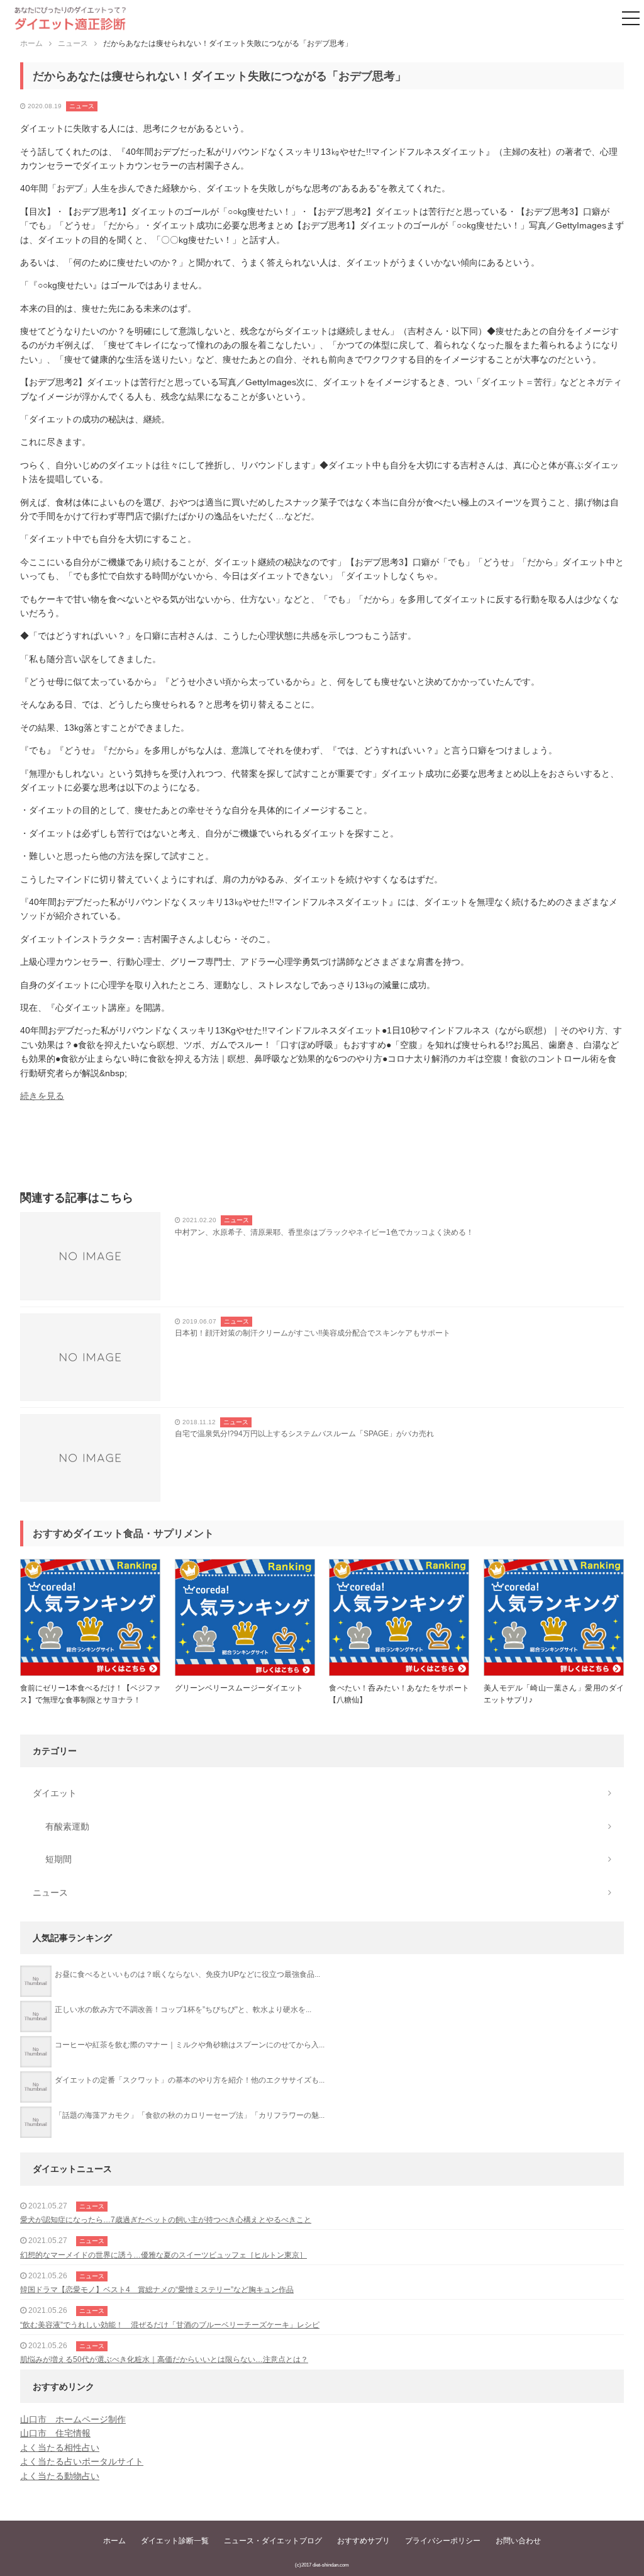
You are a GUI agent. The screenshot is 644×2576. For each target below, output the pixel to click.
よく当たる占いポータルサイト (82, 2461)
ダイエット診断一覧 (175, 2541)
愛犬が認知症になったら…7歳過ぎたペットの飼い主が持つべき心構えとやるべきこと (166, 2220)
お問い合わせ (518, 2541)
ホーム (114, 2541)
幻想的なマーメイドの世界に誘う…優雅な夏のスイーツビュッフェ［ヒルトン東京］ (164, 2255)
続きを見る (42, 1096)
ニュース (82, 106)
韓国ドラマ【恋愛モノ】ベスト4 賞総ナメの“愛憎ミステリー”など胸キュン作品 (157, 2290)
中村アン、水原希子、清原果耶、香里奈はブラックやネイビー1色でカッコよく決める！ (324, 1232)
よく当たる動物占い (60, 2476)
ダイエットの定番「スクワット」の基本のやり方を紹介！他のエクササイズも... (190, 2080)
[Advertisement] (322, 1150)
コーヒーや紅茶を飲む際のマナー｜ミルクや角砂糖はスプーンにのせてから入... (190, 2045)
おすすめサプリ (364, 2541)
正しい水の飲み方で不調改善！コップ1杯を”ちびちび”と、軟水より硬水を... (183, 2010)
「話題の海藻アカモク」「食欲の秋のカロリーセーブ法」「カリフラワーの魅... (190, 2115)
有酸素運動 (67, 1826)
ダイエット (55, 1793)
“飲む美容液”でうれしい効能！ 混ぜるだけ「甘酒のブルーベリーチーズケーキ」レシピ (170, 2325)
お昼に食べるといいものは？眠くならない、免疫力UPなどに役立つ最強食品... (187, 1974)
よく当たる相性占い (60, 2448)
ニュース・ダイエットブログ (273, 2541)
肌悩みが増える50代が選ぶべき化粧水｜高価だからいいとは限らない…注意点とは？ (164, 2359)
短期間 (58, 1859)
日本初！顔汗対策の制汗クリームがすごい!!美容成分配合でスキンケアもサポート (313, 1333)
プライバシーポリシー (443, 2541)
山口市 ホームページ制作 (73, 2419)
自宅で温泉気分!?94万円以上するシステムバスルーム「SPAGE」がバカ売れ (304, 1434)
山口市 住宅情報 (55, 2433)
